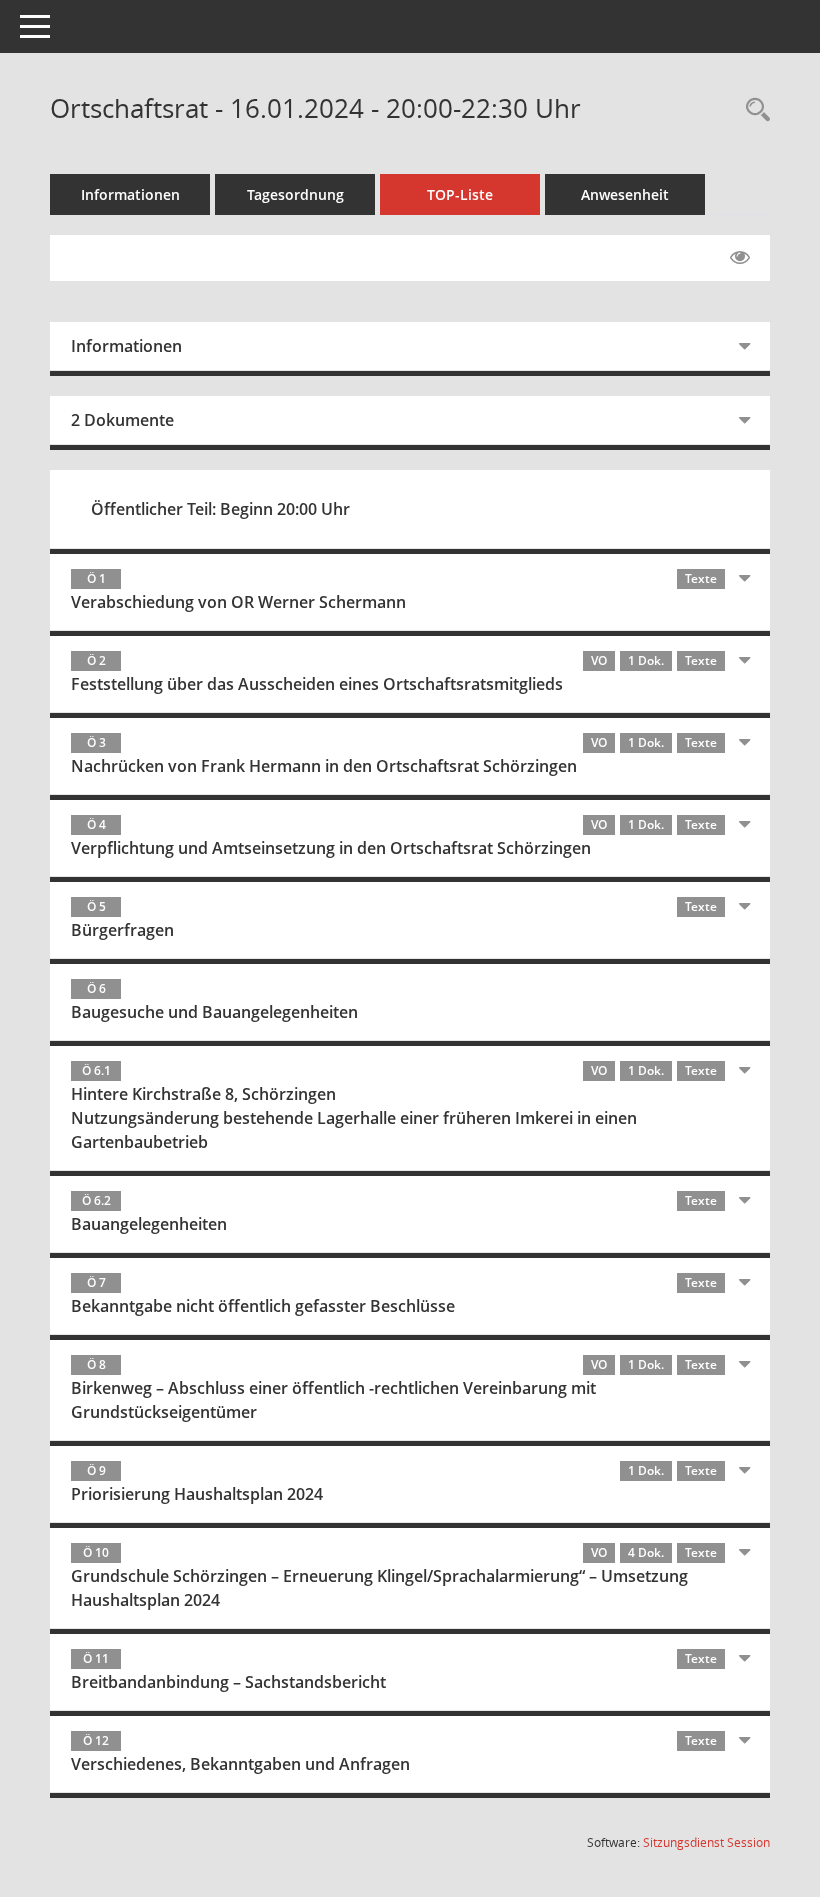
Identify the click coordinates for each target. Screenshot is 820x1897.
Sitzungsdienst (706, 1842)
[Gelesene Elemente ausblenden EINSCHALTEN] (740, 258)
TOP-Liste (460, 194)
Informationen (130, 194)
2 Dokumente (122, 420)
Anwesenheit (625, 194)
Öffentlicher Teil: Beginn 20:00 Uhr (220, 509)
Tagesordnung (295, 194)
